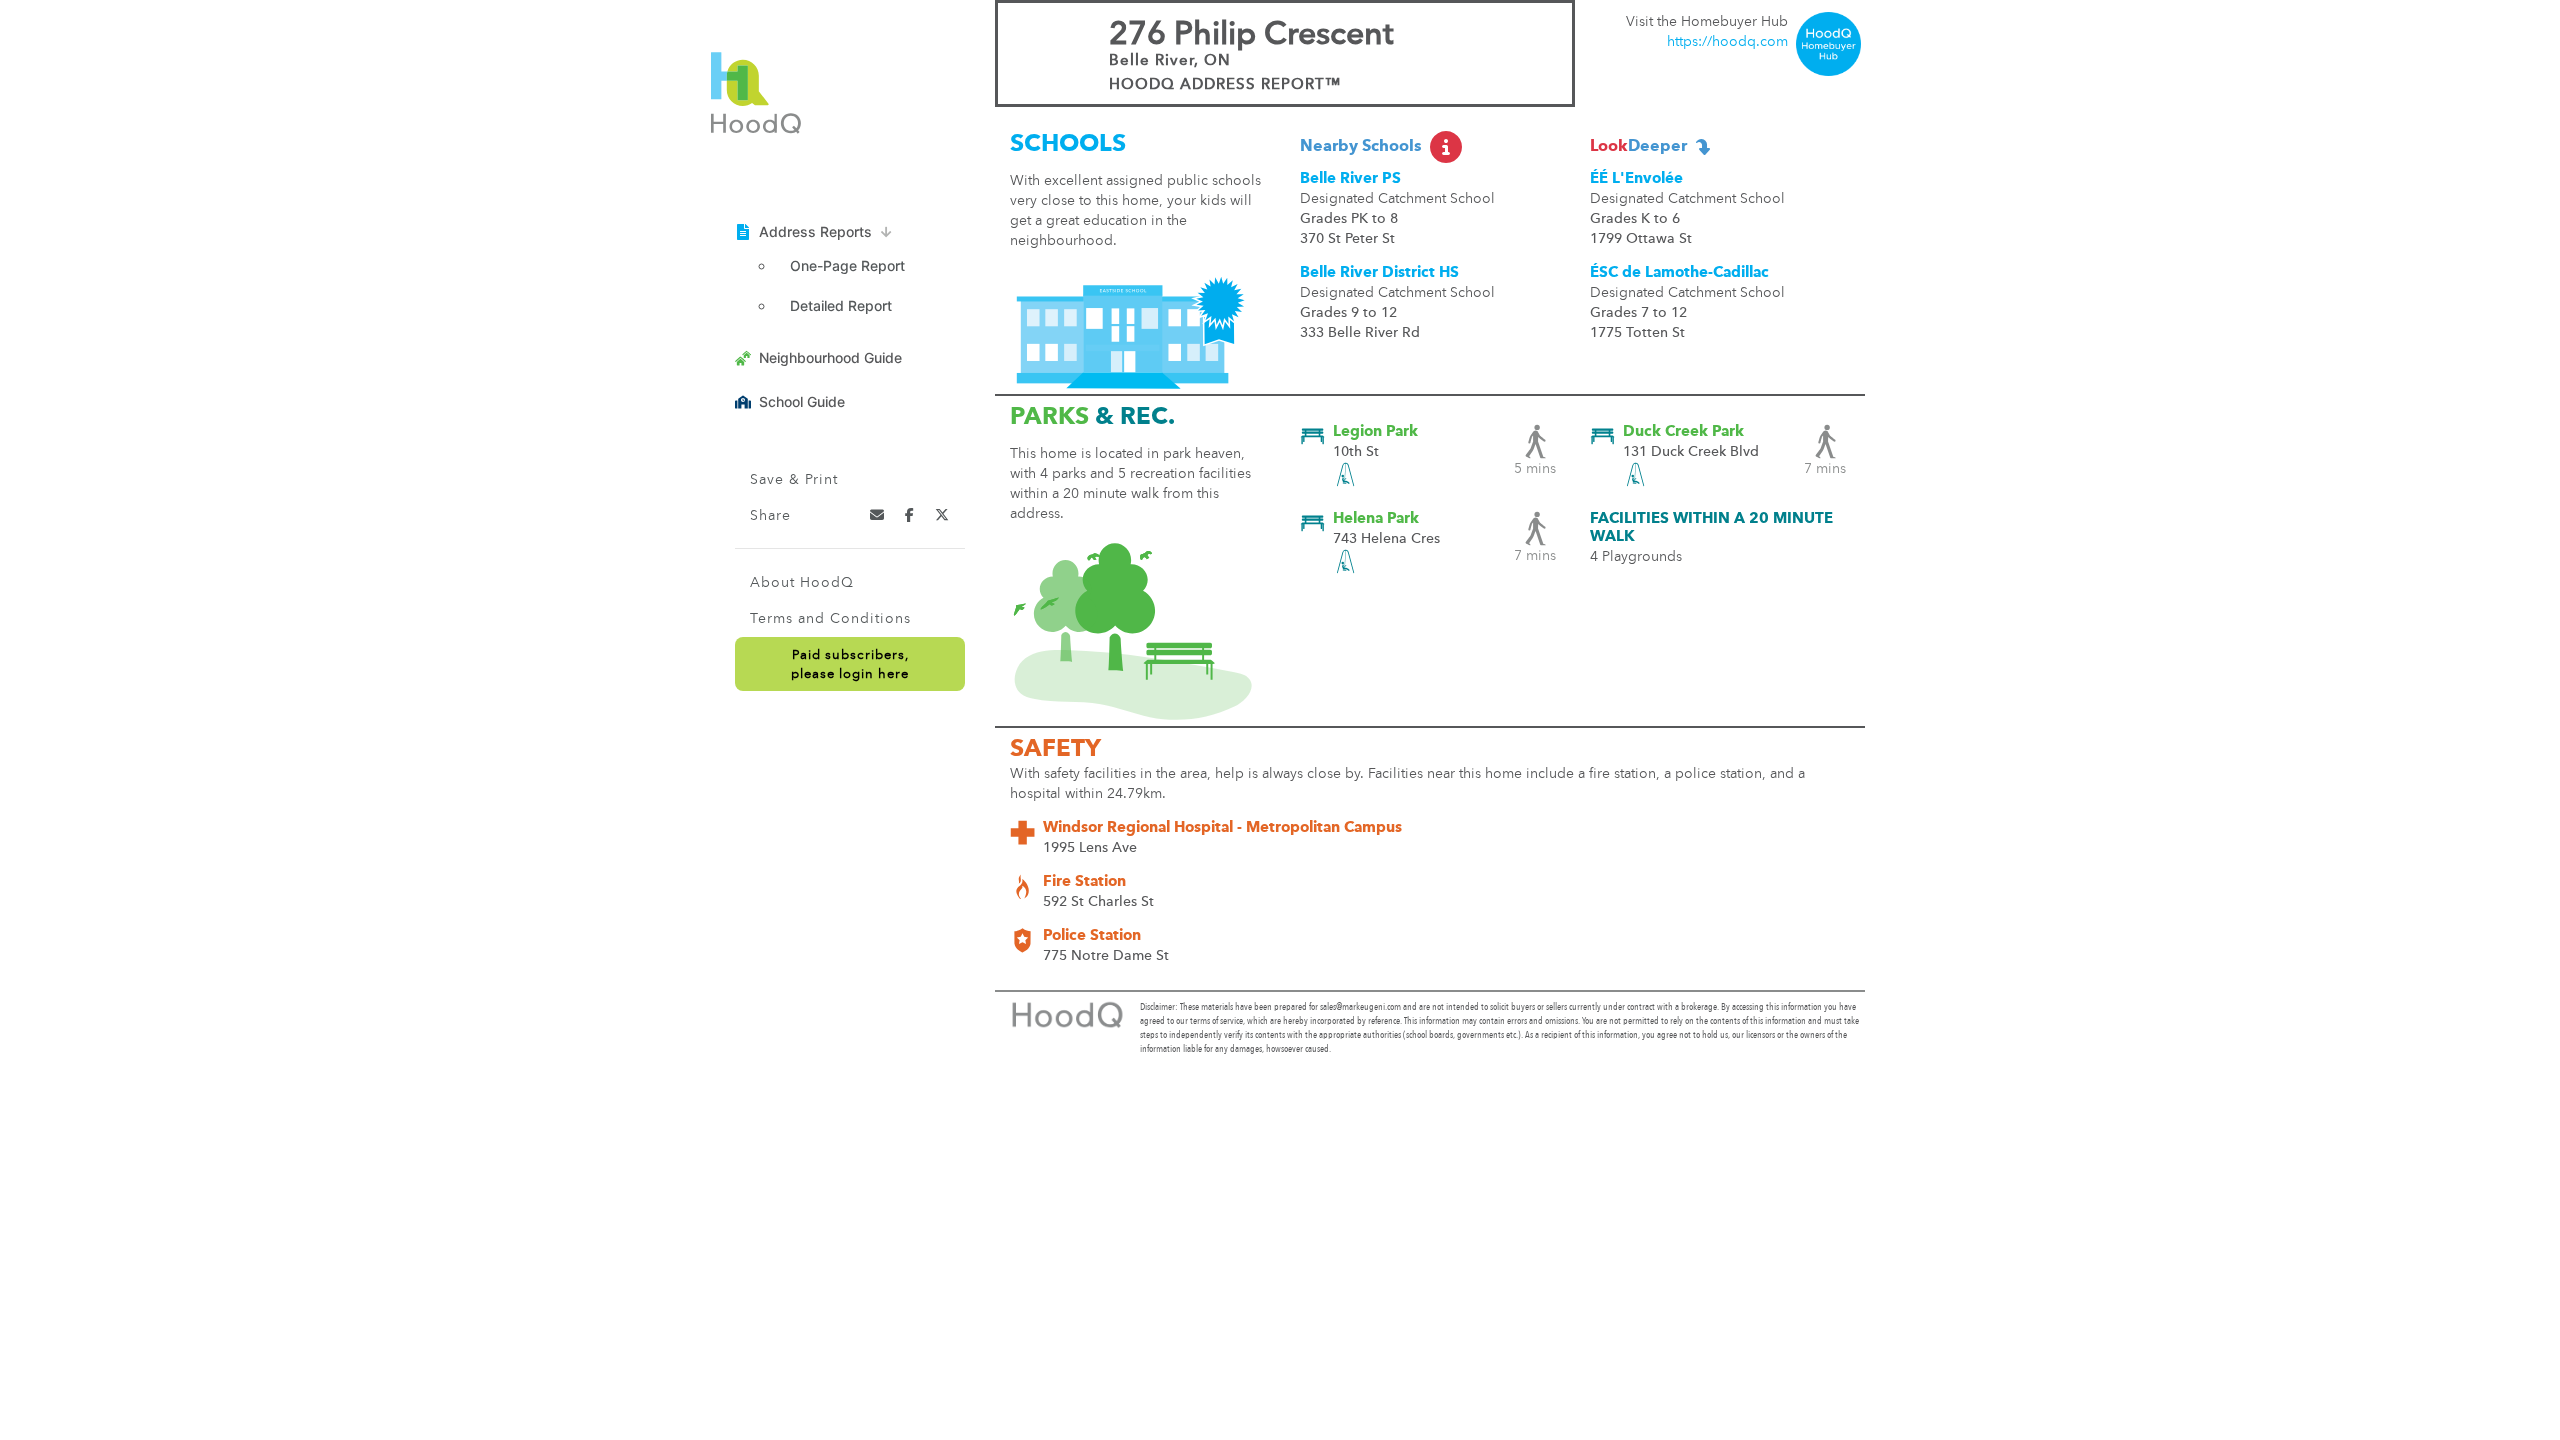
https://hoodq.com (1727, 42)
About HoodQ (802, 583)
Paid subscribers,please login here (850, 665)
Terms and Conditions (830, 619)
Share (770, 516)
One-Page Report (847, 265)
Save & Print (794, 480)
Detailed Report (841, 305)
